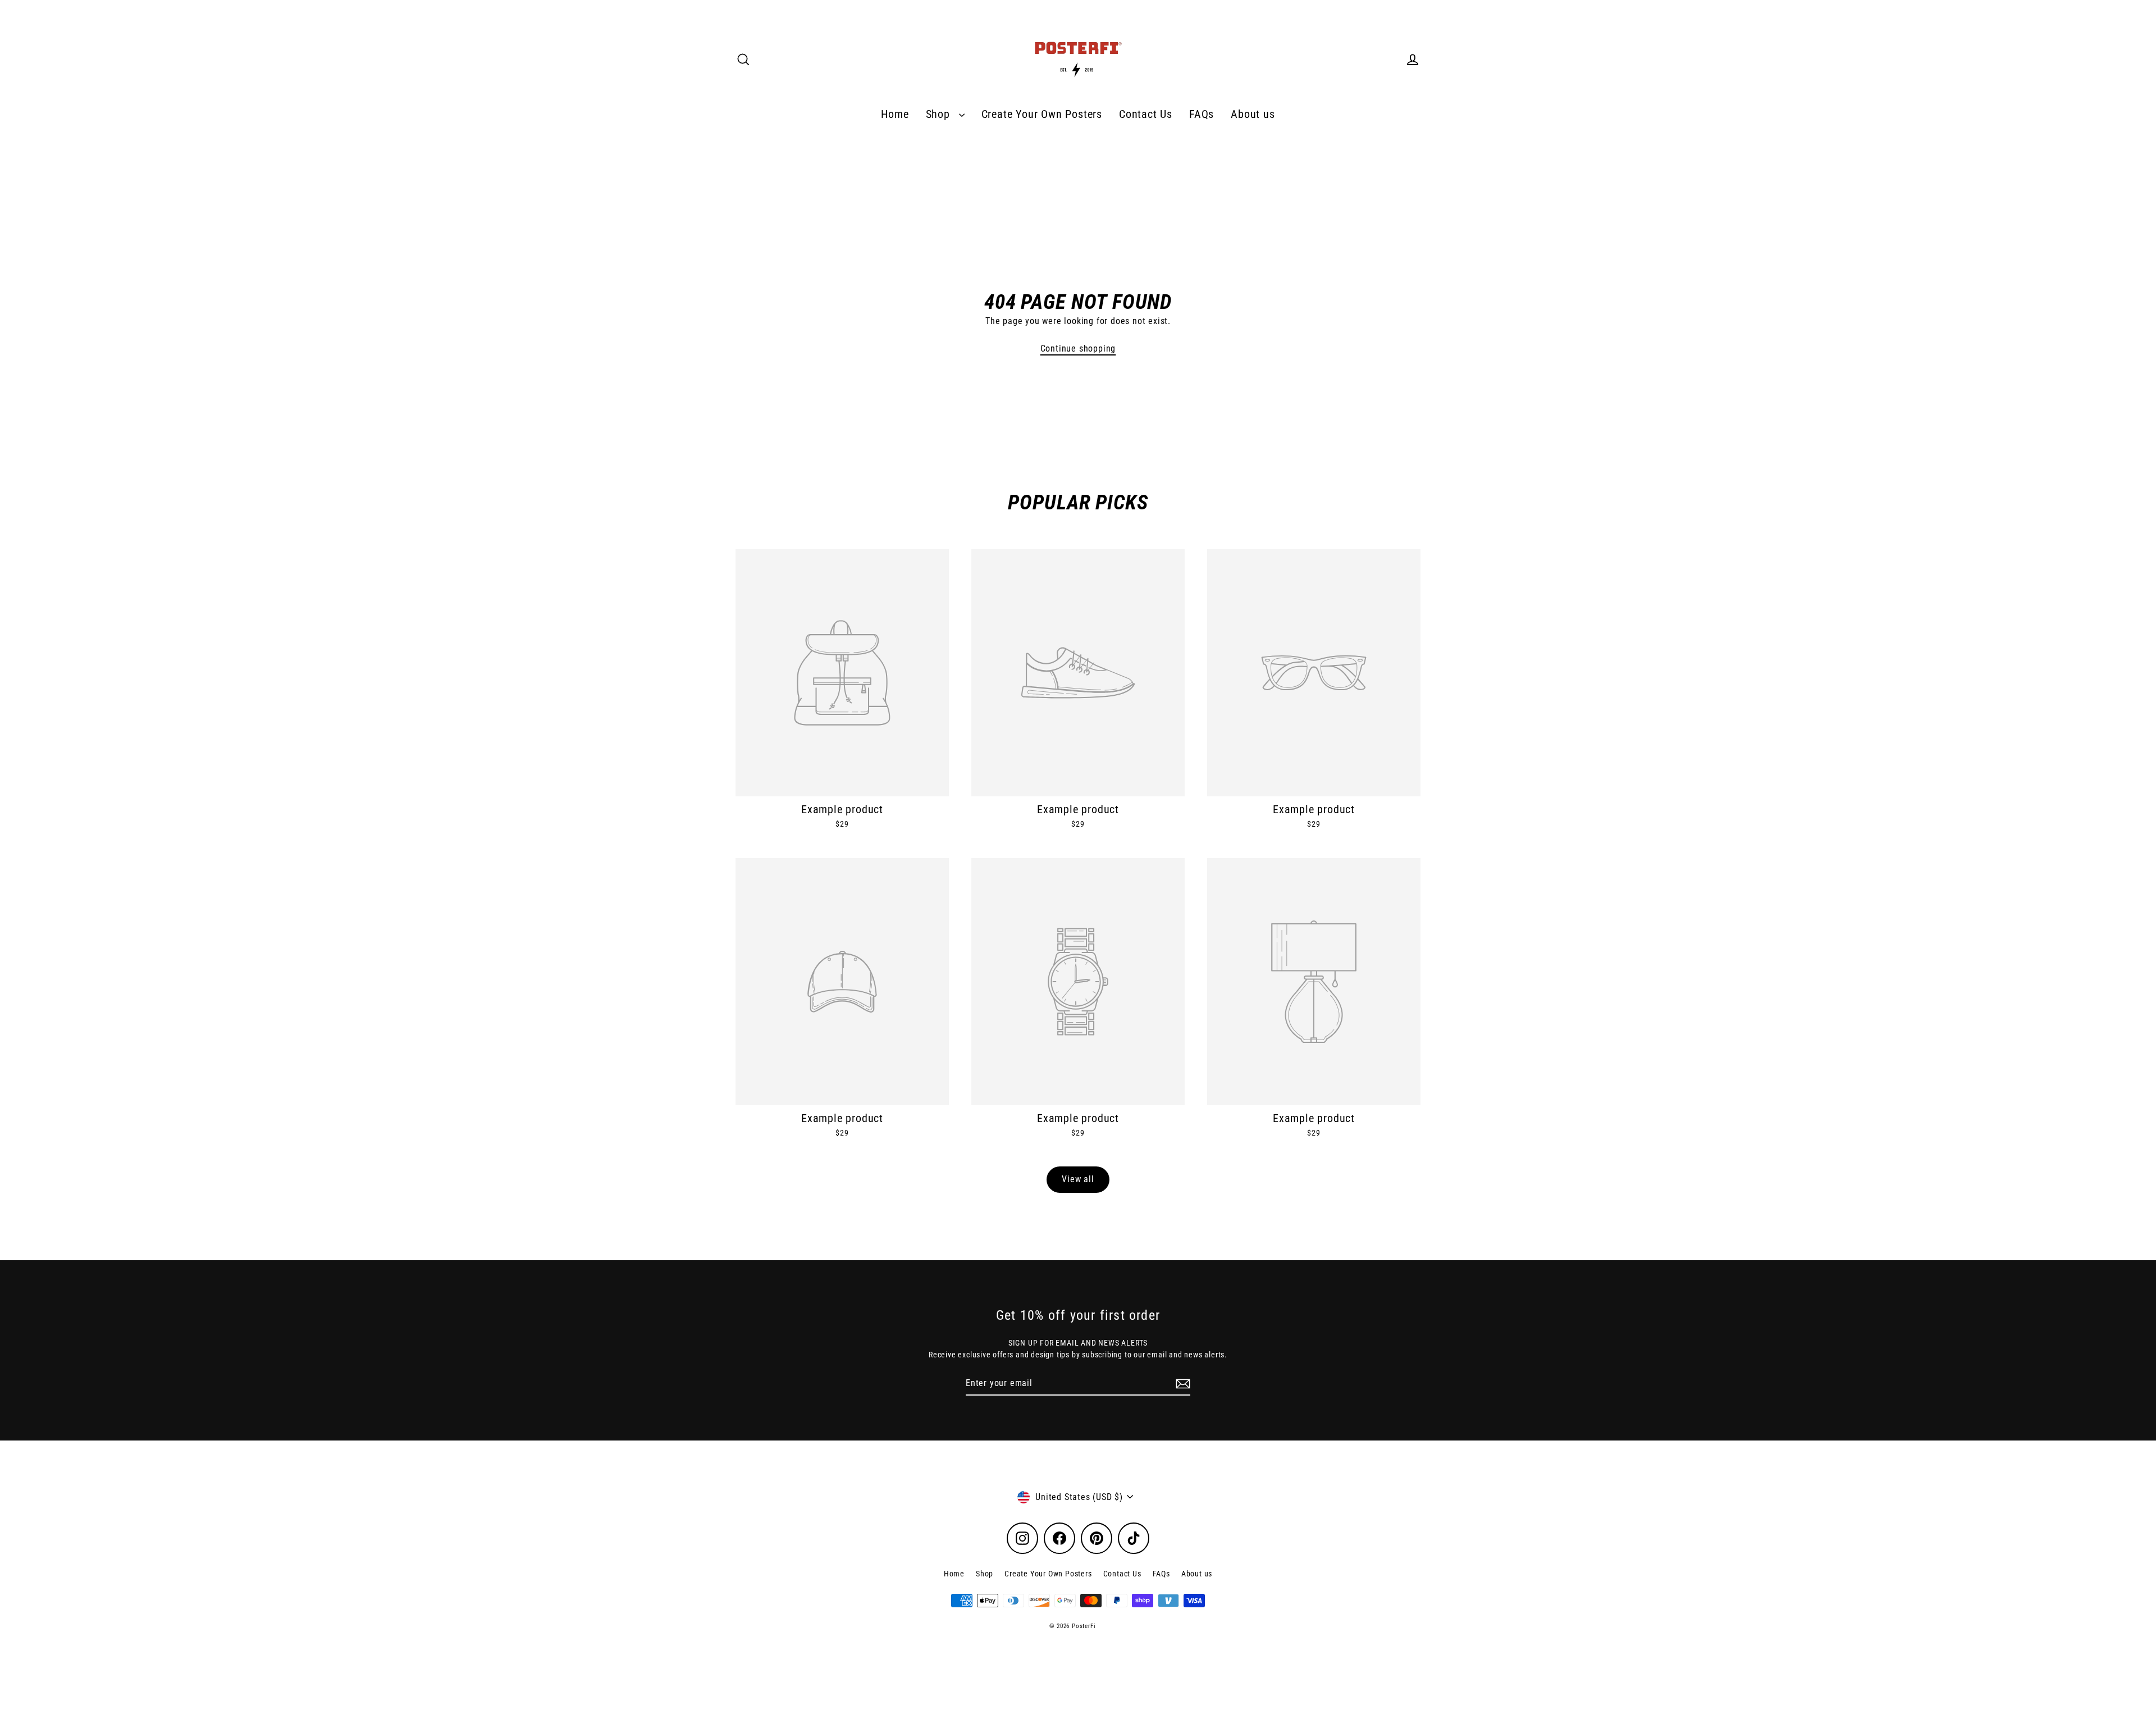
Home (895, 114)
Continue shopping (1078, 348)
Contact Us (1146, 114)
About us (1253, 114)
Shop (940, 114)
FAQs (1202, 114)
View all (1078, 1179)
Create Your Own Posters (1042, 114)
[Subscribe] (1181, 1384)
